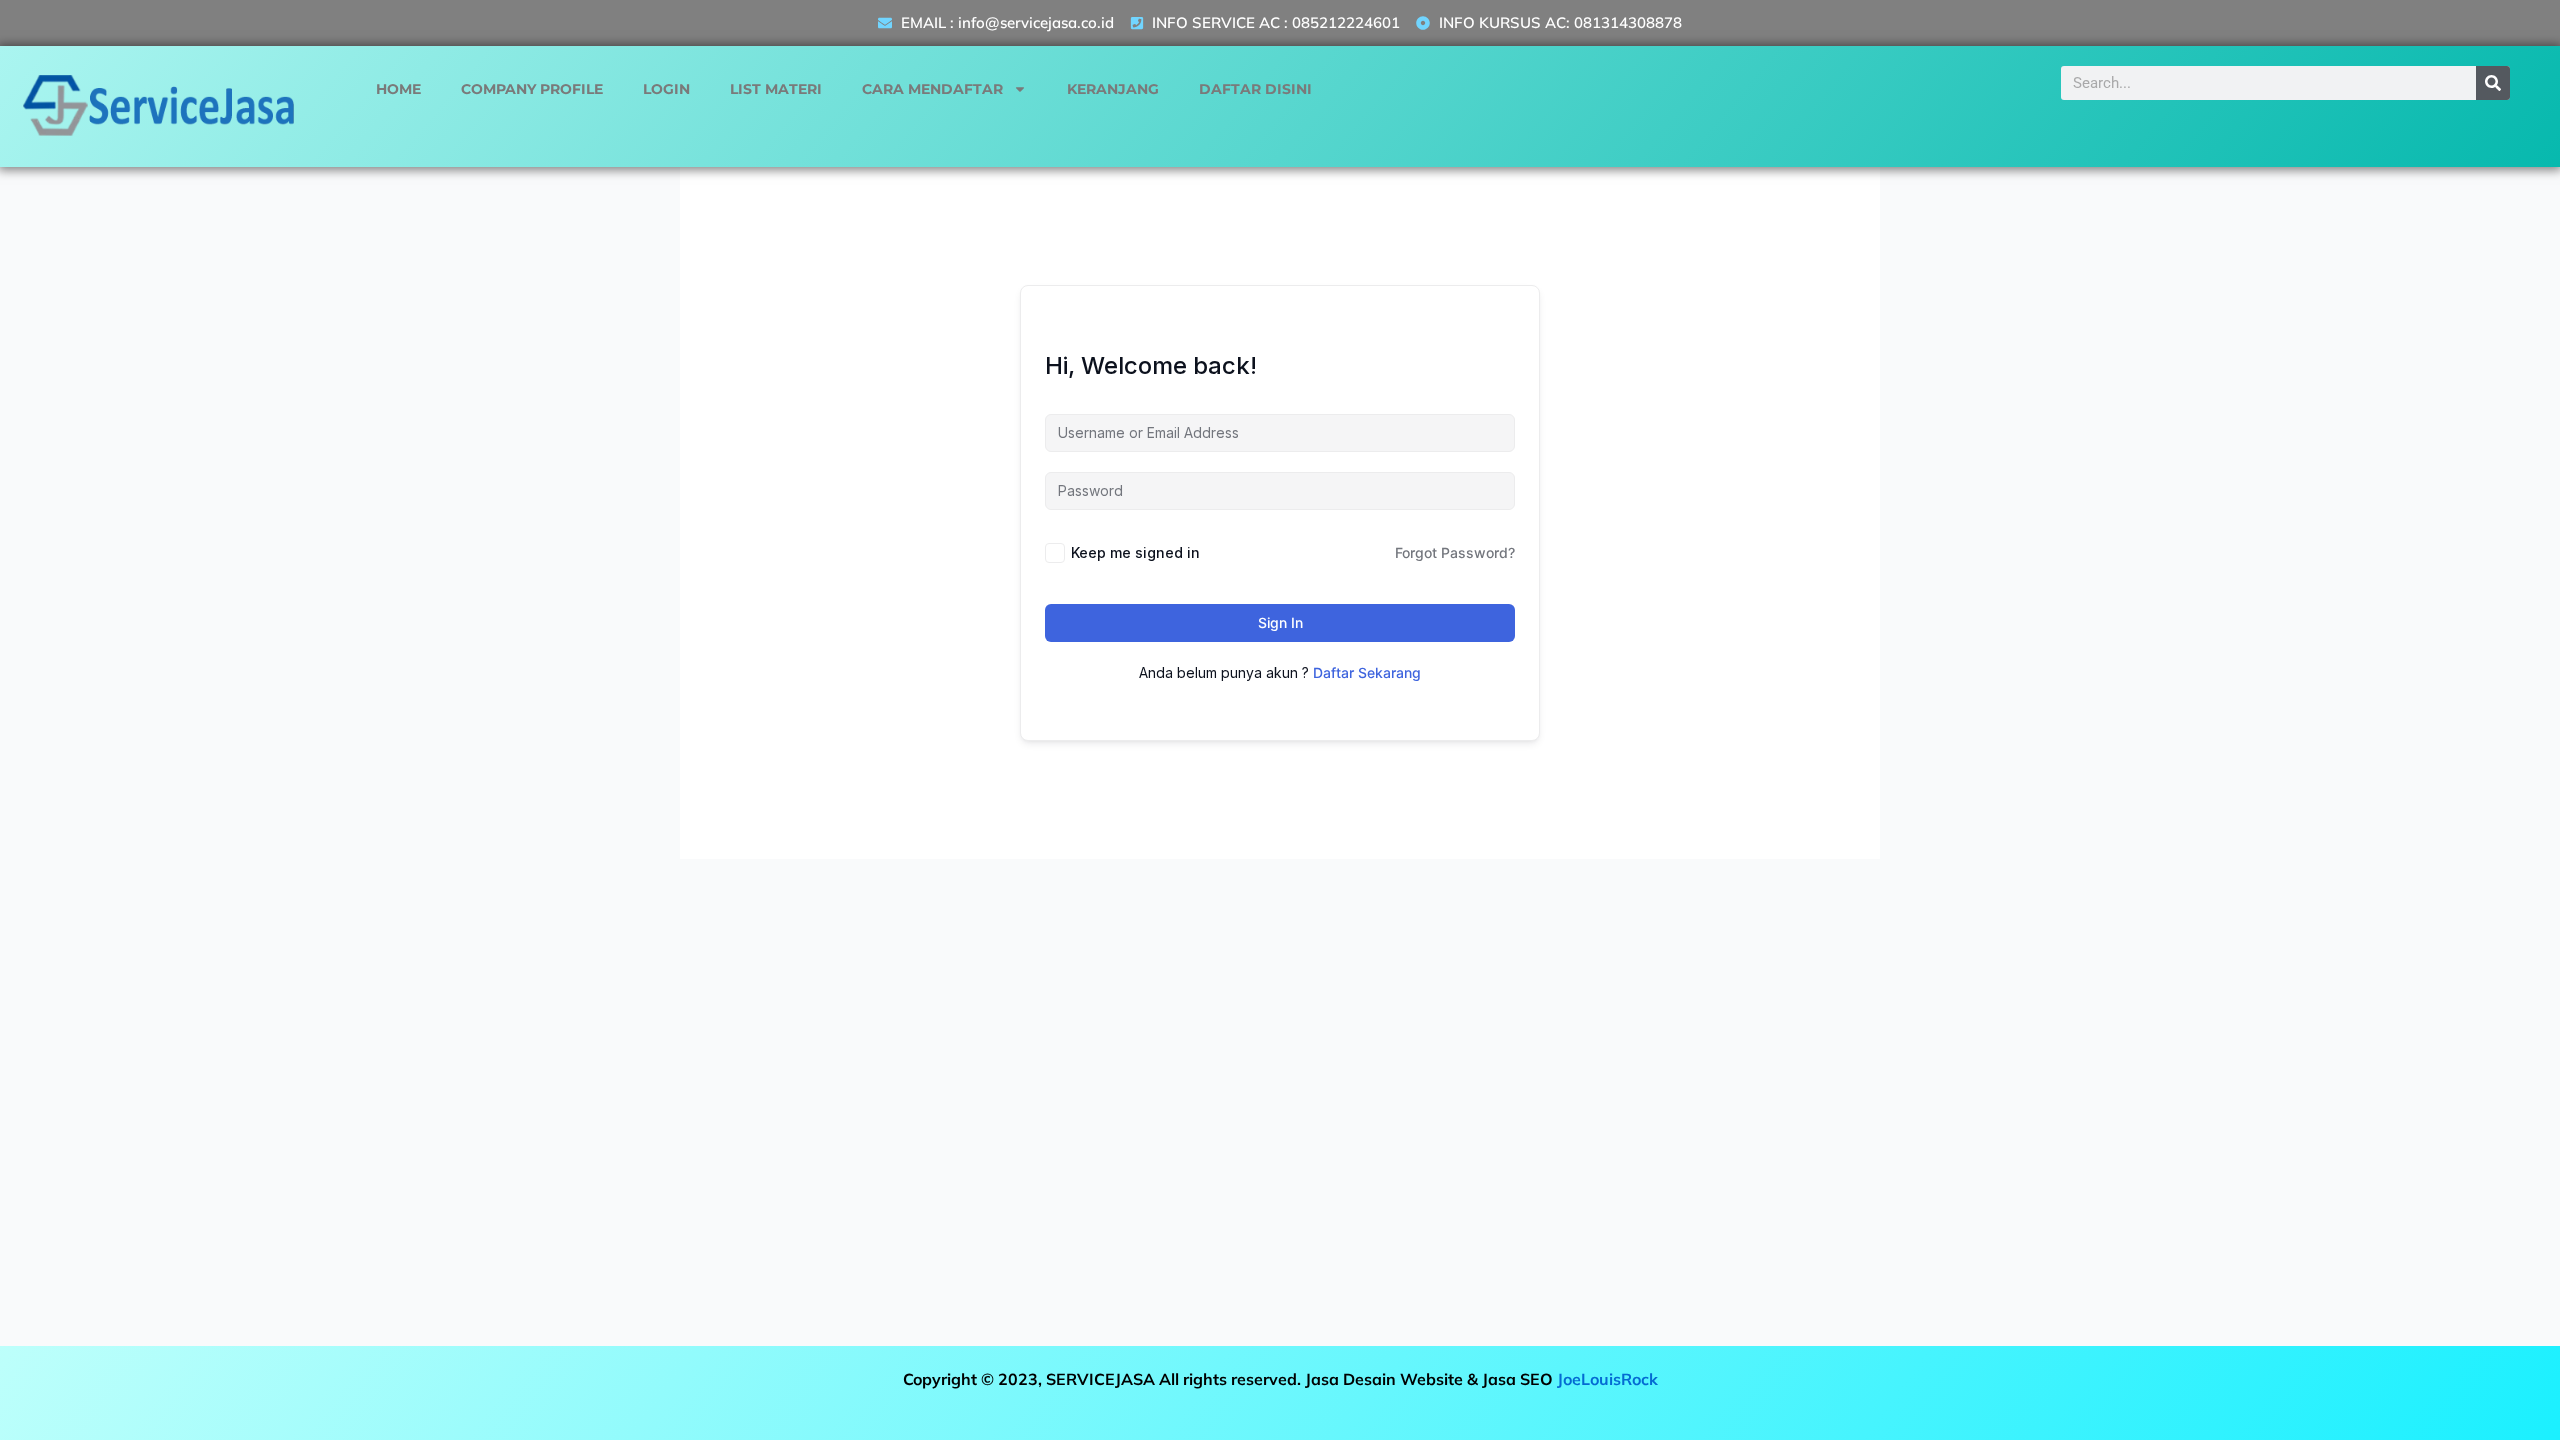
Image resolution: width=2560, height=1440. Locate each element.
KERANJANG (1113, 89)
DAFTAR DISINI (1255, 89)
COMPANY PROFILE (532, 89)
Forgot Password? (1455, 552)
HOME (398, 89)
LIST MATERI (776, 89)
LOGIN (666, 89)
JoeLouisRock (1607, 1379)
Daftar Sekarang (1367, 672)
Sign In (1280, 622)
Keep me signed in (1135, 552)
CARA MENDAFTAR (932, 89)
